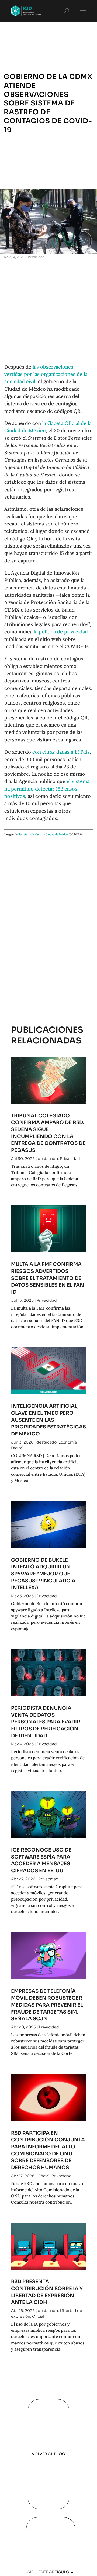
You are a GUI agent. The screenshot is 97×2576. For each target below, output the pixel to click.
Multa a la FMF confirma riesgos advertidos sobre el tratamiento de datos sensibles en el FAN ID (48, 1278)
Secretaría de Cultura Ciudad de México (43, 834)
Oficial (44, 2176)
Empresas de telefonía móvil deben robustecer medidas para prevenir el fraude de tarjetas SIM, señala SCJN (47, 2005)
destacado (48, 1159)
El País (82, 752)
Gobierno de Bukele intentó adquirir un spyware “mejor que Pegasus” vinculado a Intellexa (43, 1574)
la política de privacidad (61, 632)
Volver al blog (48, 2454)
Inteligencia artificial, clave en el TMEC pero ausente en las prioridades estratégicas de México (48, 1420)
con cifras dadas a (53, 752)
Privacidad (36, 257)
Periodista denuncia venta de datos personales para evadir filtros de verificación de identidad (46, 1722)
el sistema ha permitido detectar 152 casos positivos (47, 789)
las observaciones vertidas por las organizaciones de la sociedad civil (46, 374)
